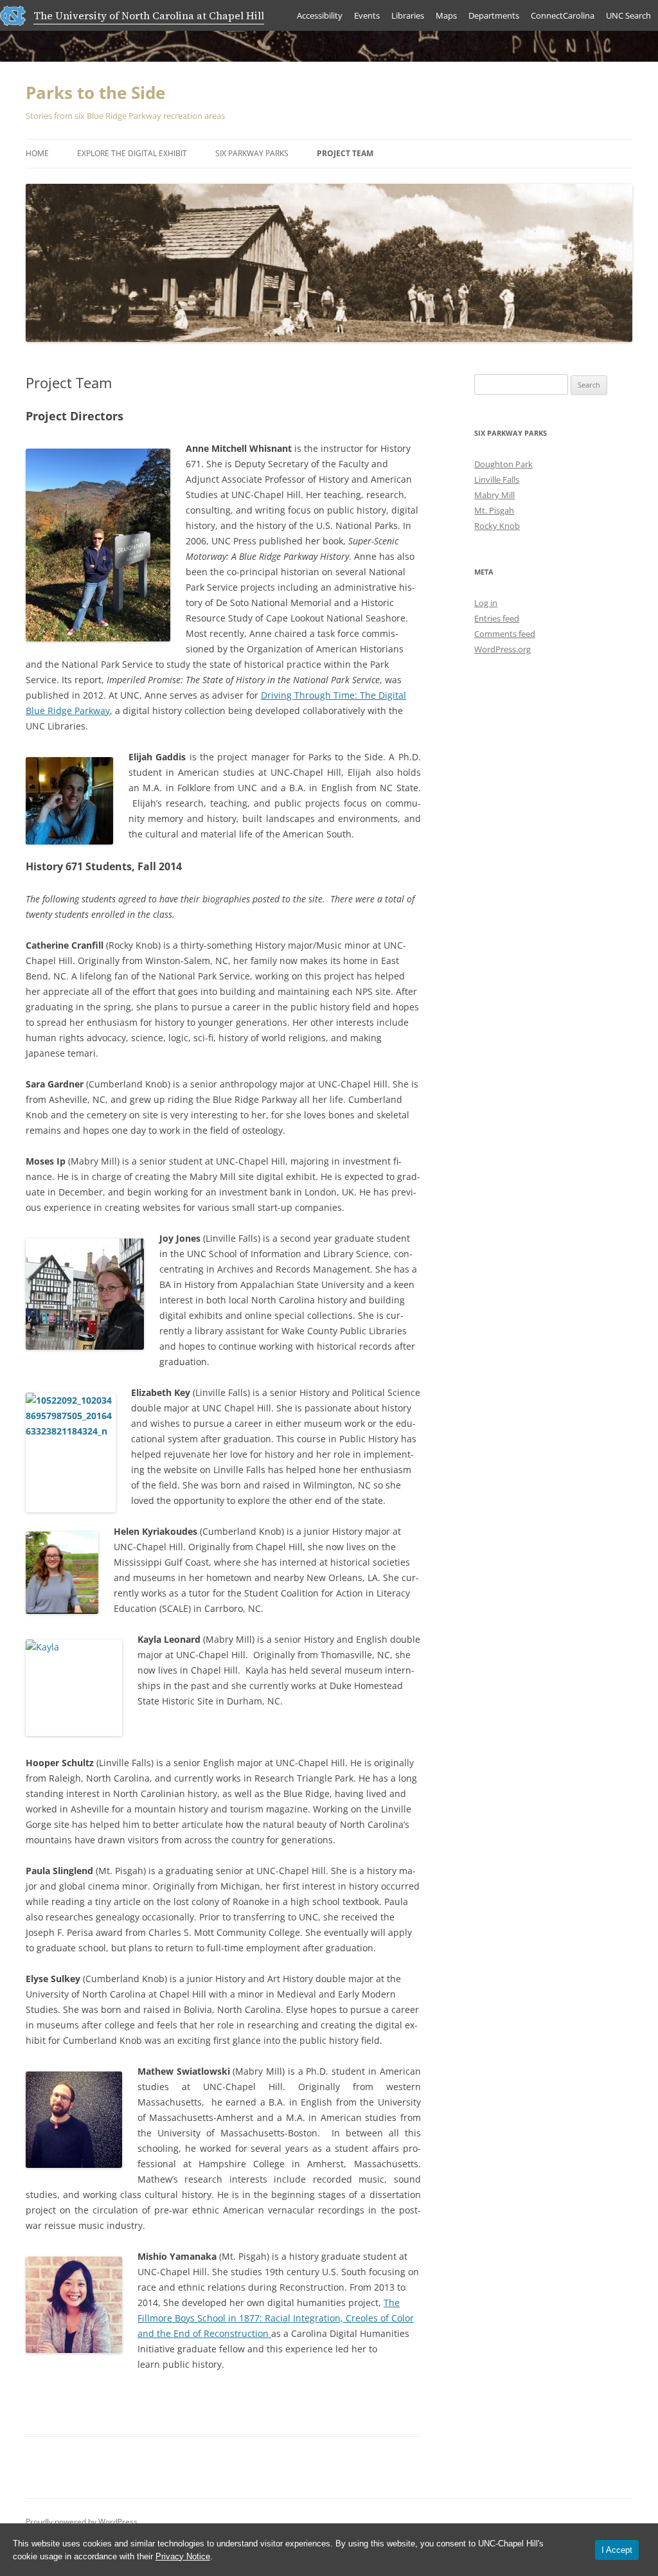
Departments (494, 15)
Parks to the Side (95, 93)
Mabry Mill (494, 495)
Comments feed (505, 634)
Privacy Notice (183, 2556)
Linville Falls (497, 479)
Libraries (408, 15)
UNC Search (628, 15)
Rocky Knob (497, 526)
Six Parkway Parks (252, 153)
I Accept (617, 2550)
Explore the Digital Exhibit (132, 153)
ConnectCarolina (563, 15)
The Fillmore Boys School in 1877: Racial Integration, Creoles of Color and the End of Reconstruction (276, 2318)
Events (367, 15)
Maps (446, 15)
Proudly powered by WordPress (82, 2522)
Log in (486, 603)
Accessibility (320, 15)
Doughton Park (503, 464)
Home (37, 153)
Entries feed (497, 618)
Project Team (345, 153)
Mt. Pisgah (494, 510)
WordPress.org (502, 649)
